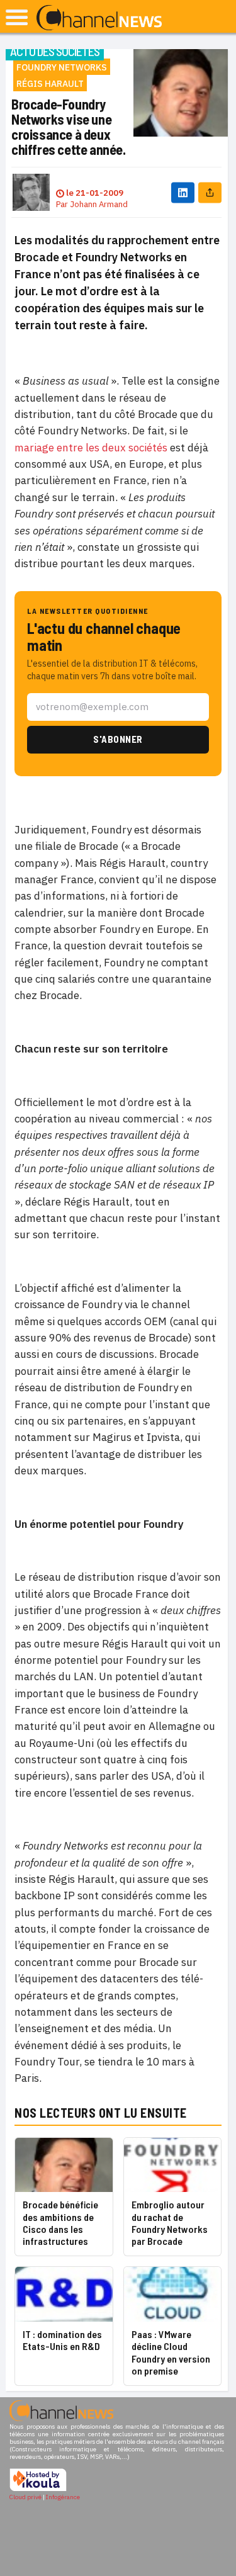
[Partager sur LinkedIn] (183, 192)
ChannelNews (99, 18)
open (17, 17)
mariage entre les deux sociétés (91, 448)
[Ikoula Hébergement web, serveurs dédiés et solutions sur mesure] (38, 2489)
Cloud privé (25, 2497)
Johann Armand (99, 204)
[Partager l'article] (210, 192)
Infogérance (63, 2497)
